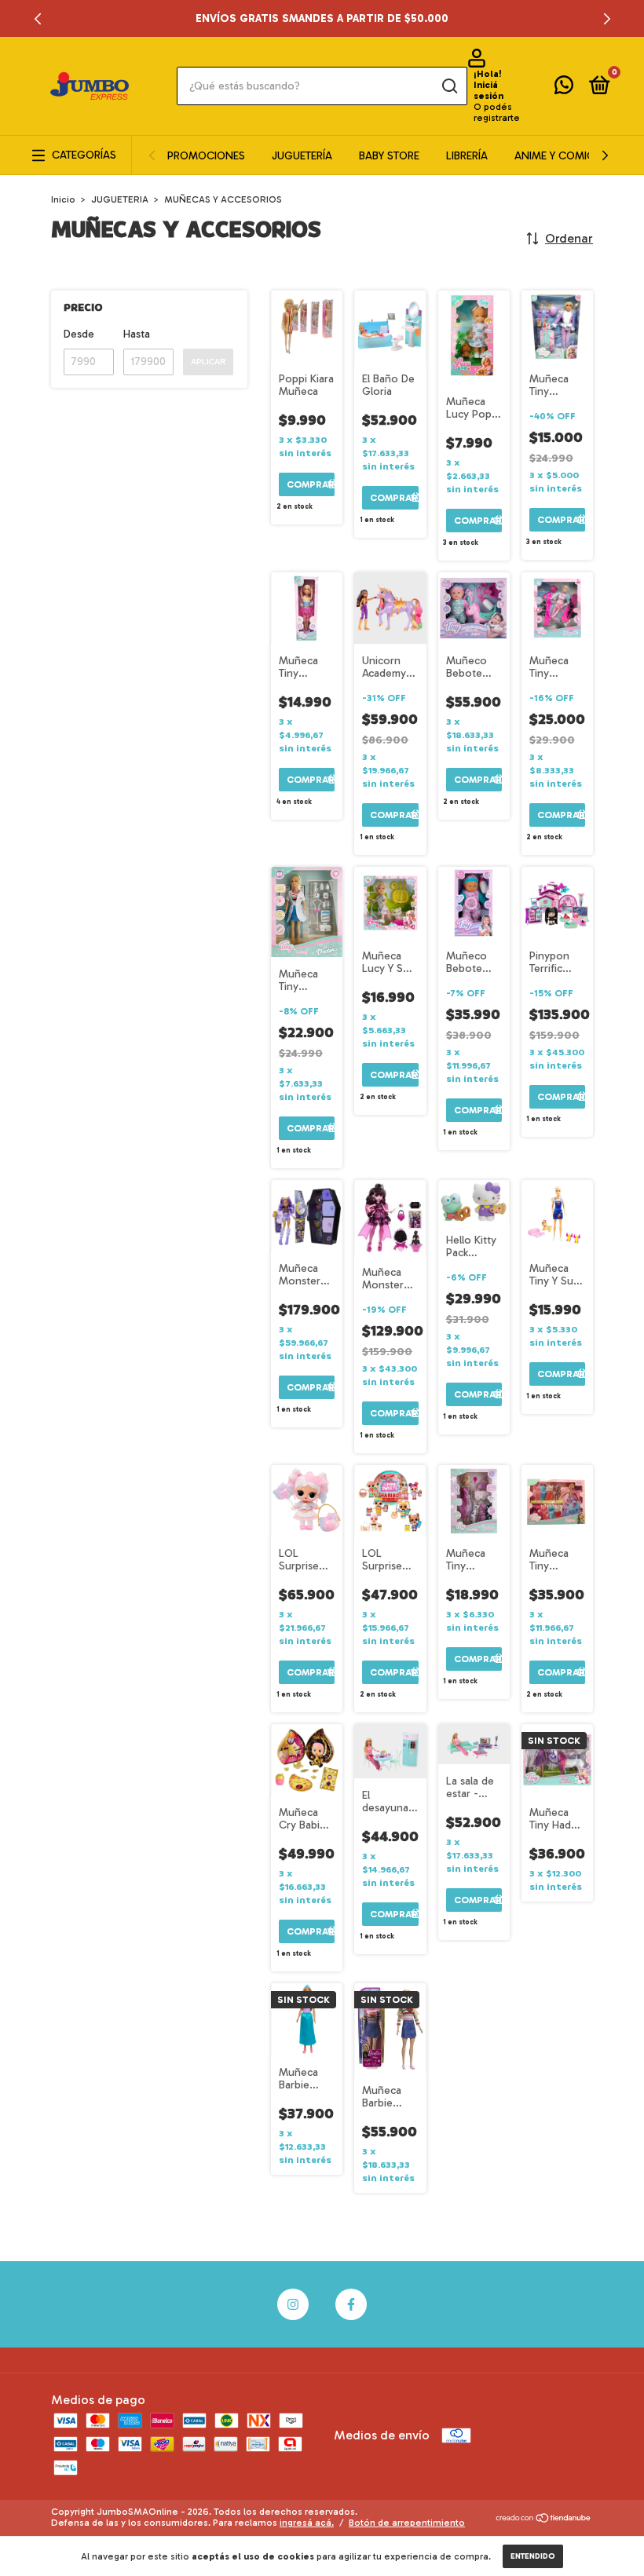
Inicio (63, 199)
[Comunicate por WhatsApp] (564, 88)
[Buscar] (449, 86)
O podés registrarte (497, 112)
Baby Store (389, 156)
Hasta (137, 334)
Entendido (533, 2556)
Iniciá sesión (488, 90)
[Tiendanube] (544, 2519)
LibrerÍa (467, 156)
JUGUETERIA (120, 199)
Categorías (84, 155)
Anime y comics (558, 156)
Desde (79, 334)
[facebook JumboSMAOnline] (351, 2304)
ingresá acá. (307, 2523)
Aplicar (208, 362)
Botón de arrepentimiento (407, 2523)
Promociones (206, 156)
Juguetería (302, 156)
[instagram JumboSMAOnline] (293, 2304)
